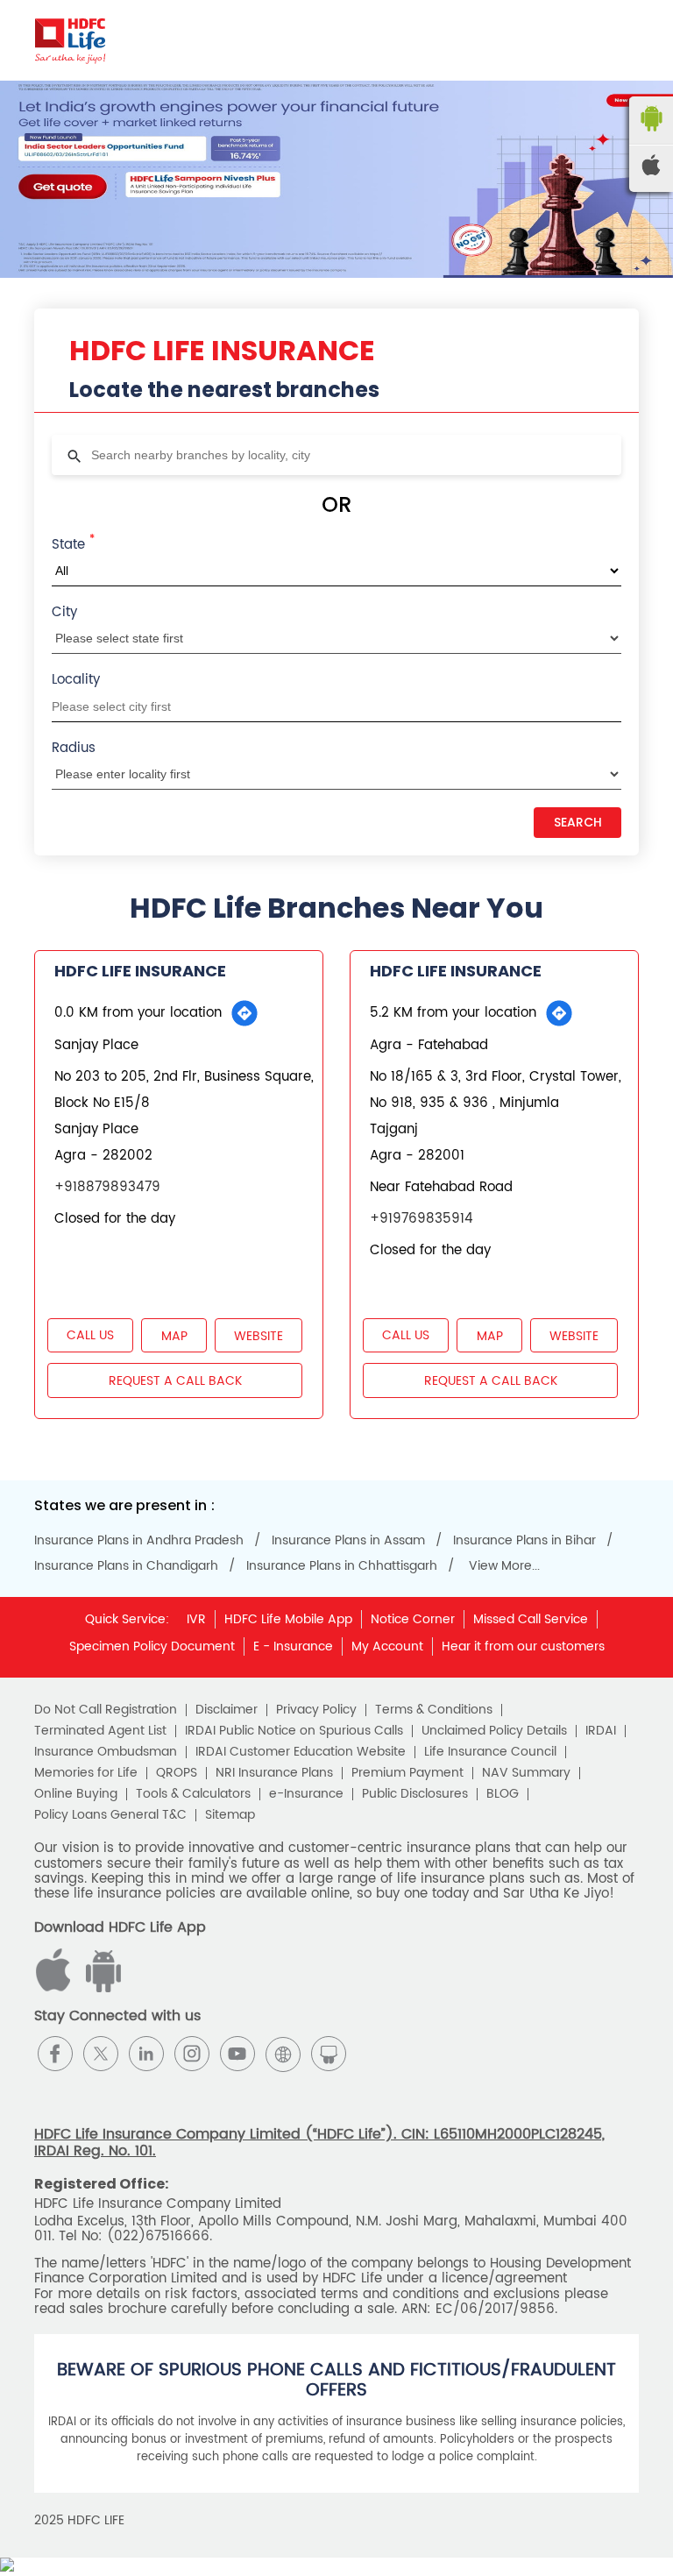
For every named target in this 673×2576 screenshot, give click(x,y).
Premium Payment (407, 1773)
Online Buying (76, 1794)
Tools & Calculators (193, 1794)
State (73, 543)
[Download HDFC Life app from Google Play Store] (56, 1988)
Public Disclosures (415, 1794)
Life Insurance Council (490, 1752)
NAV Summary (526, 1773)
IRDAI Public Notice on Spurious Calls (294, 1731)
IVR (196, 1619)
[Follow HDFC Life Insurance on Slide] (329, 2054)
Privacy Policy (316, 1710)
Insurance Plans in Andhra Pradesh (139, 1541)
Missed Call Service (531, 1619)
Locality (76, 680)
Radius (74, 748)
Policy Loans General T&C (110, 1815)
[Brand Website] (283, 2054)
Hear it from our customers (523, 1646)
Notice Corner (413, 1619)
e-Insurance (306, 1794)
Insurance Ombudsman (106, 1752)
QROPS (177, 1773)
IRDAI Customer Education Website (301, 1752)
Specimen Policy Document (152, 1646)
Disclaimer (227, 1710)
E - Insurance (293, 1646)
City (64, 612)
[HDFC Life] (71, 40)
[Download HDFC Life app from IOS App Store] (101, 1988)
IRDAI (601, 1731)
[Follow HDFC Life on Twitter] (101, 2054)
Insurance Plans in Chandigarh (126, 1566)
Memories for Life (86, 1773)
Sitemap (230, 1815)
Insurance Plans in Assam (348, 1541)
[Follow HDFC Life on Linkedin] (146, 2054)
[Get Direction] (244, 1013)
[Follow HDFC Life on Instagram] (192, 2054)
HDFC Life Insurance (140, 971)
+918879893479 (107, 1187)
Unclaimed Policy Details (494, 1731)
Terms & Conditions (434, 1710)
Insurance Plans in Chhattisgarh (342, 1566)
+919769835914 (422, 1219)
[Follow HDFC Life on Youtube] (237, 2054)
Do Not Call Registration (106, 1710)
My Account (387, 1646)
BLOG (503, 1794)
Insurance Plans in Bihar (524, 1541)
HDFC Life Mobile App (288, 1619)
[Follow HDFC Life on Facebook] (55, 2054)
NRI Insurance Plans (274, 1773)
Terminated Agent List (100, 1731)
